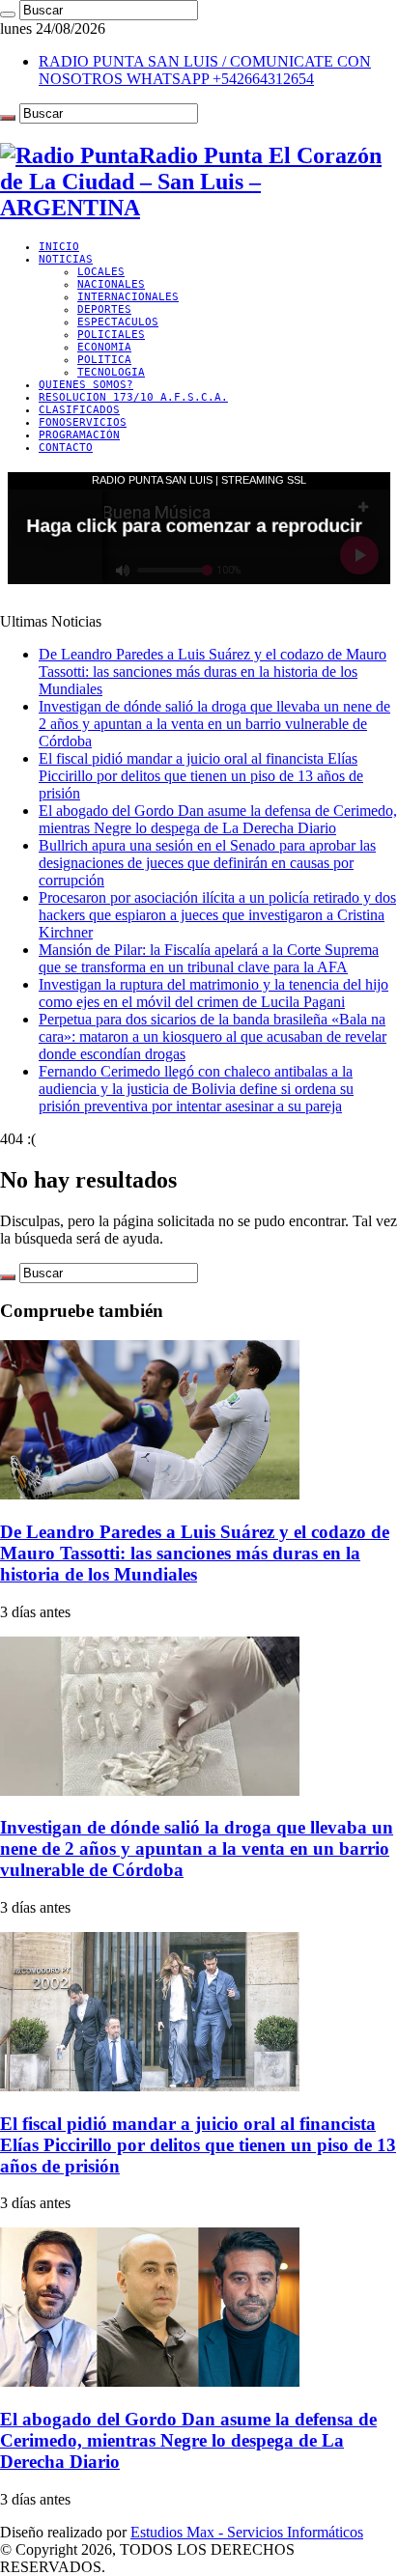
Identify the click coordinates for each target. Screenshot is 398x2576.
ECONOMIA (104, 347)
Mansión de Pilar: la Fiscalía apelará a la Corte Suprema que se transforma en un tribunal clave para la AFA (209, 958)
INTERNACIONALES (128, 297)
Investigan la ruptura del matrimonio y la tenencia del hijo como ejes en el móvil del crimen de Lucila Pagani (213, 993)
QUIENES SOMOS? (86, 385)
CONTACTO (66, 448)
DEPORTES (104, 309)
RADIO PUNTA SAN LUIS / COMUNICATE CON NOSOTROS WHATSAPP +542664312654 (205, 70)
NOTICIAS (66, 259)
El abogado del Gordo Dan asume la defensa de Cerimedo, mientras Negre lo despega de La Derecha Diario (218, 819)
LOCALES (101, 272)
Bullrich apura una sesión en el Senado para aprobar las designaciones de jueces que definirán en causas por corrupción (207, 863)
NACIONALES (111, 284)
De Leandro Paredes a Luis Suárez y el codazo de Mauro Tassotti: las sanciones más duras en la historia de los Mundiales (213, 672)
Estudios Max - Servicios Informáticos (247, 2532)
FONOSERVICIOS (83, 422)
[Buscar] (8, 14)
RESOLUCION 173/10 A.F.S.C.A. (133, 397)
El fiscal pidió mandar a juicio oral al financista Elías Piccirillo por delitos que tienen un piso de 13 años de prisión (201, 776)
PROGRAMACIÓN (79, 435)
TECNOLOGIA (111, 372)
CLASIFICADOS (79, 410)
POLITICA (104, 360)
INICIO (59, 247)
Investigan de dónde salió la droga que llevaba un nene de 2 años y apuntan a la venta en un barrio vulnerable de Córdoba (214, 724)
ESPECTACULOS (118, 322)
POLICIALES (111, 335)
